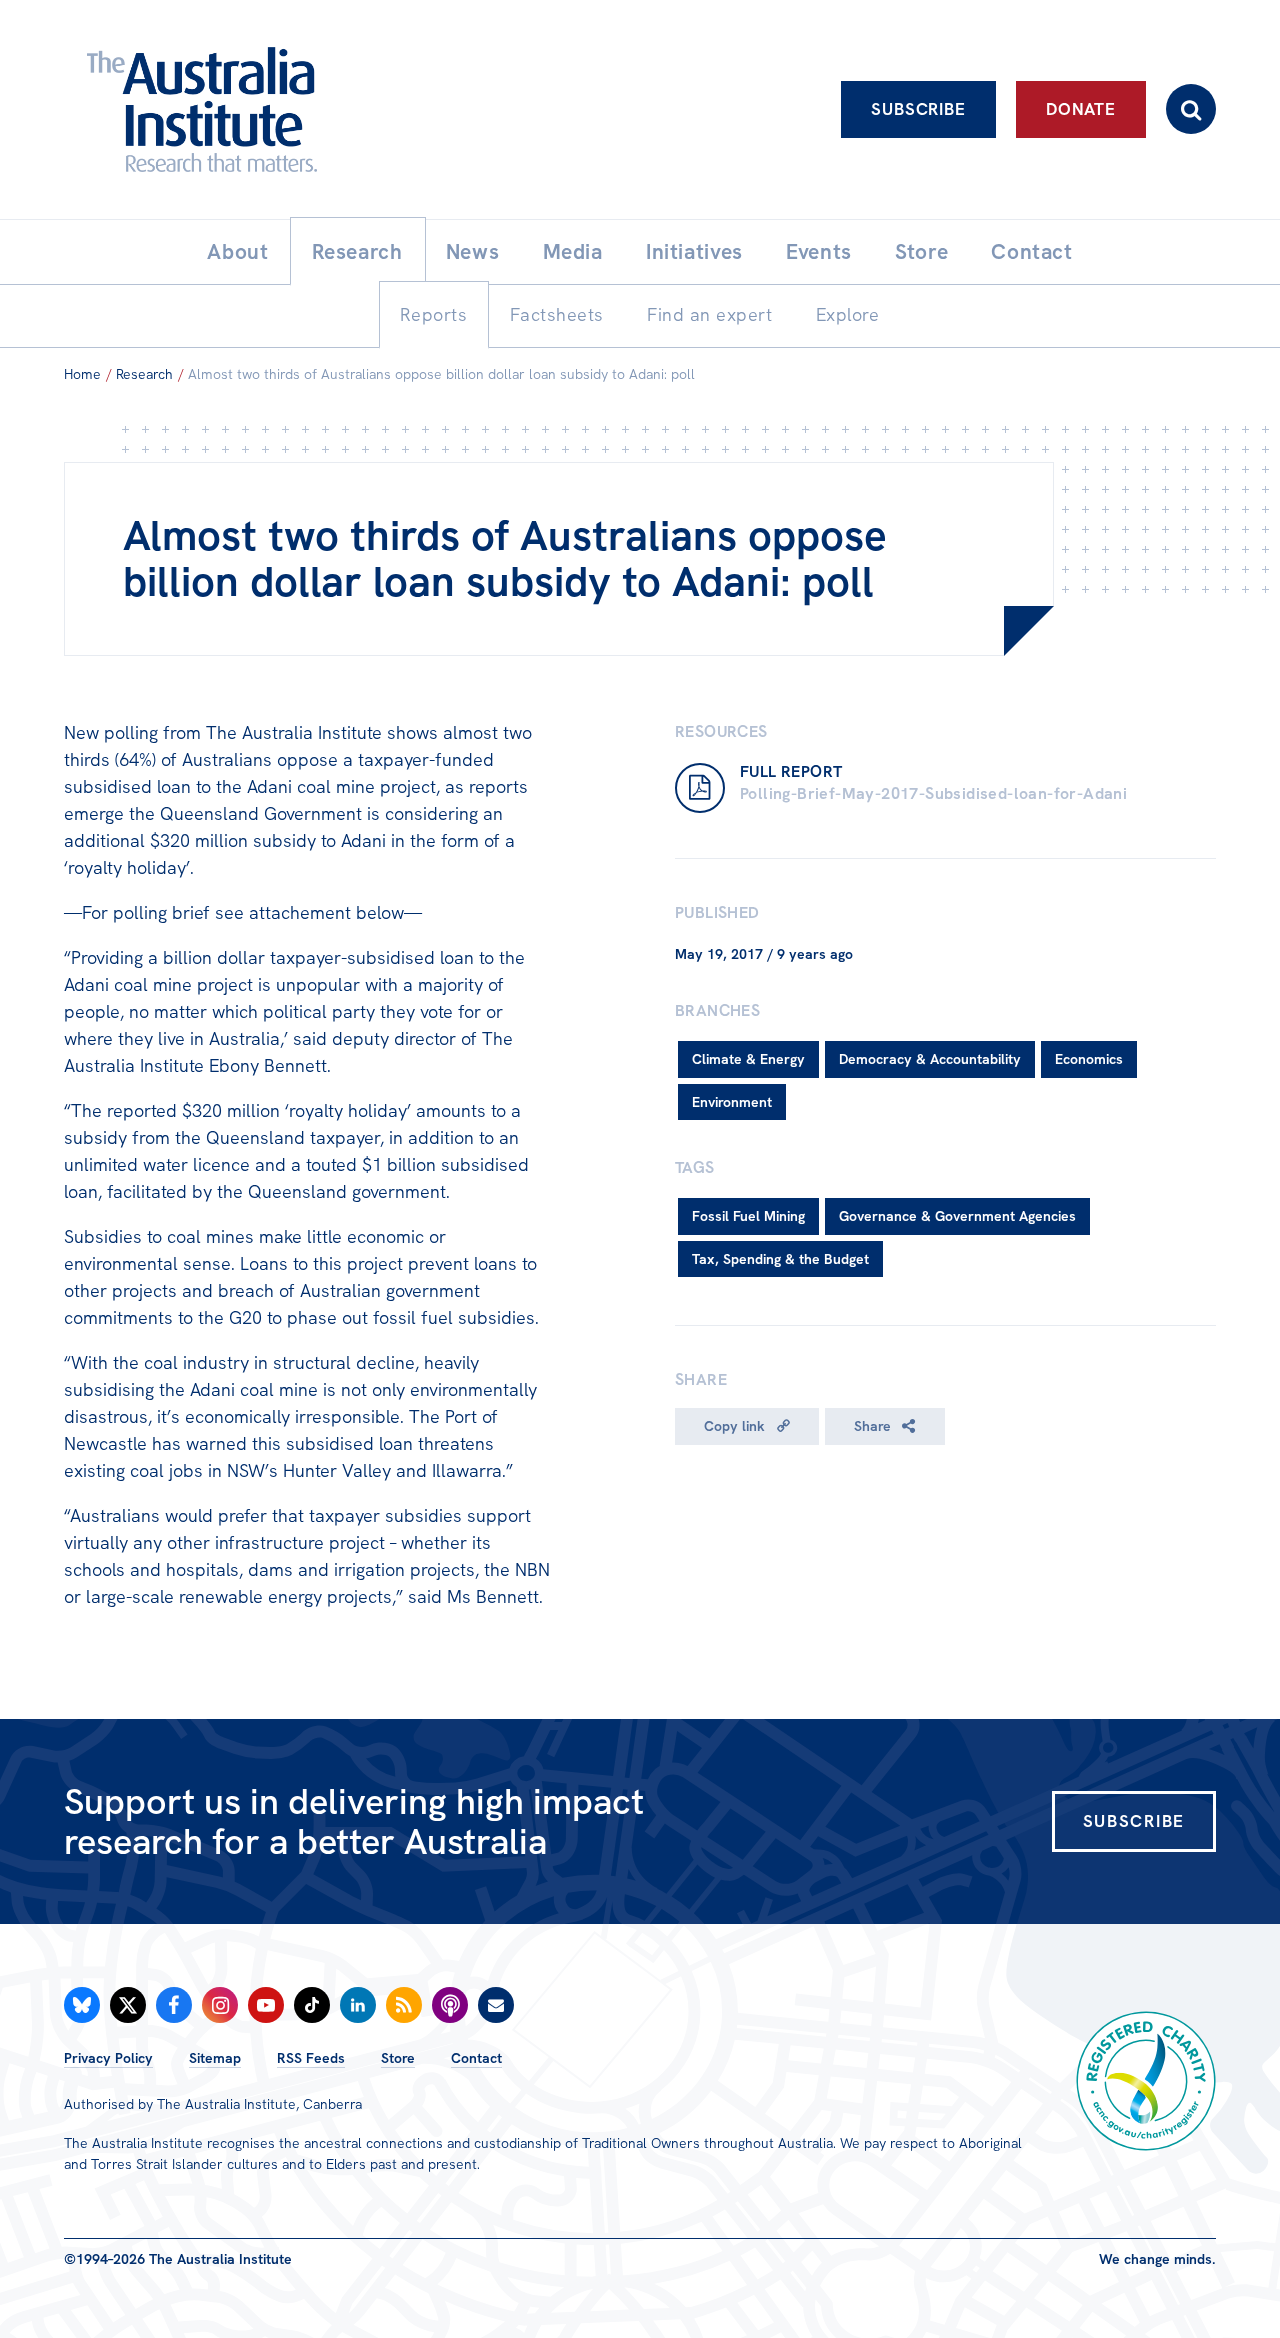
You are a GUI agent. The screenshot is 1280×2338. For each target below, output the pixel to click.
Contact (476, 2058)
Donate (1081, 109)
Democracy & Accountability (930, 1059)
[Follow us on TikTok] (312, 2005)
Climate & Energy (748, 1059)
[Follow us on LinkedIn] (358, 2005)
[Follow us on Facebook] (174, 2005)
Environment (732, 1102)
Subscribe (918, 109)
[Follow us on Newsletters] (496, 2005)
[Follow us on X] (128, 2005)
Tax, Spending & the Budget (780, 1259)
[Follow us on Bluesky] (82, 2005)
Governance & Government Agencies (957, 1216)
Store (398, 2058)
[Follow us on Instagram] (220, 2005)
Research (144, 374)
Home (82, 374)
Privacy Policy (108, 2058)
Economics (1089, 1059)
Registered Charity (1146, 2081)
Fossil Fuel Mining (748, 1216)
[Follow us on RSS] (404, 2005)
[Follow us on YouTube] (266, 2005)
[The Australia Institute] (312, 109)
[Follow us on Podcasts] (450, 2005)
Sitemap (215, 2058)
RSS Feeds (311, 2058)
